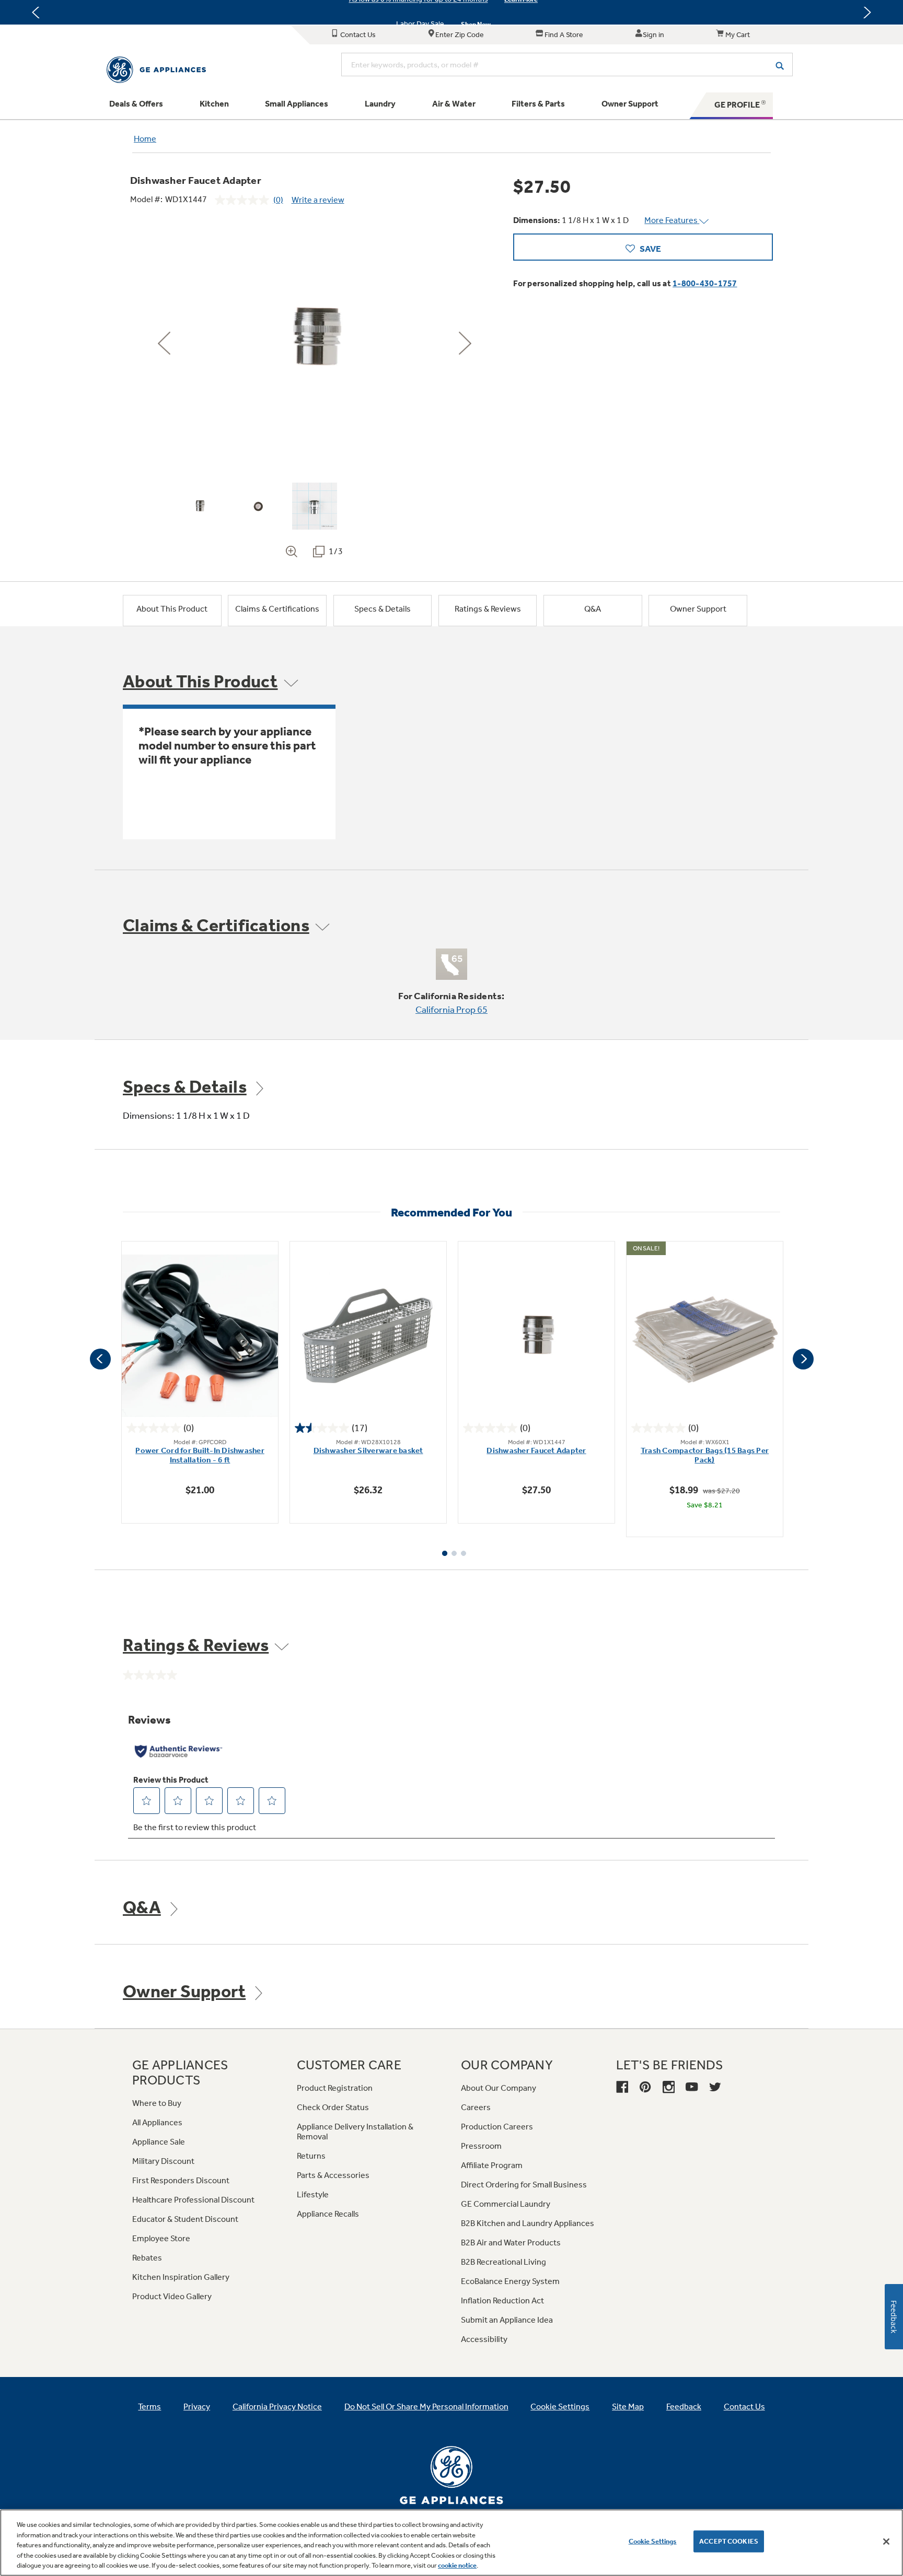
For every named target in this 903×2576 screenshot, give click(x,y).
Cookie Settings (653, 2541)
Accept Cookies (729, 2541)
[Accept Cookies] (886, 2542)
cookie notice (457, 2565)
